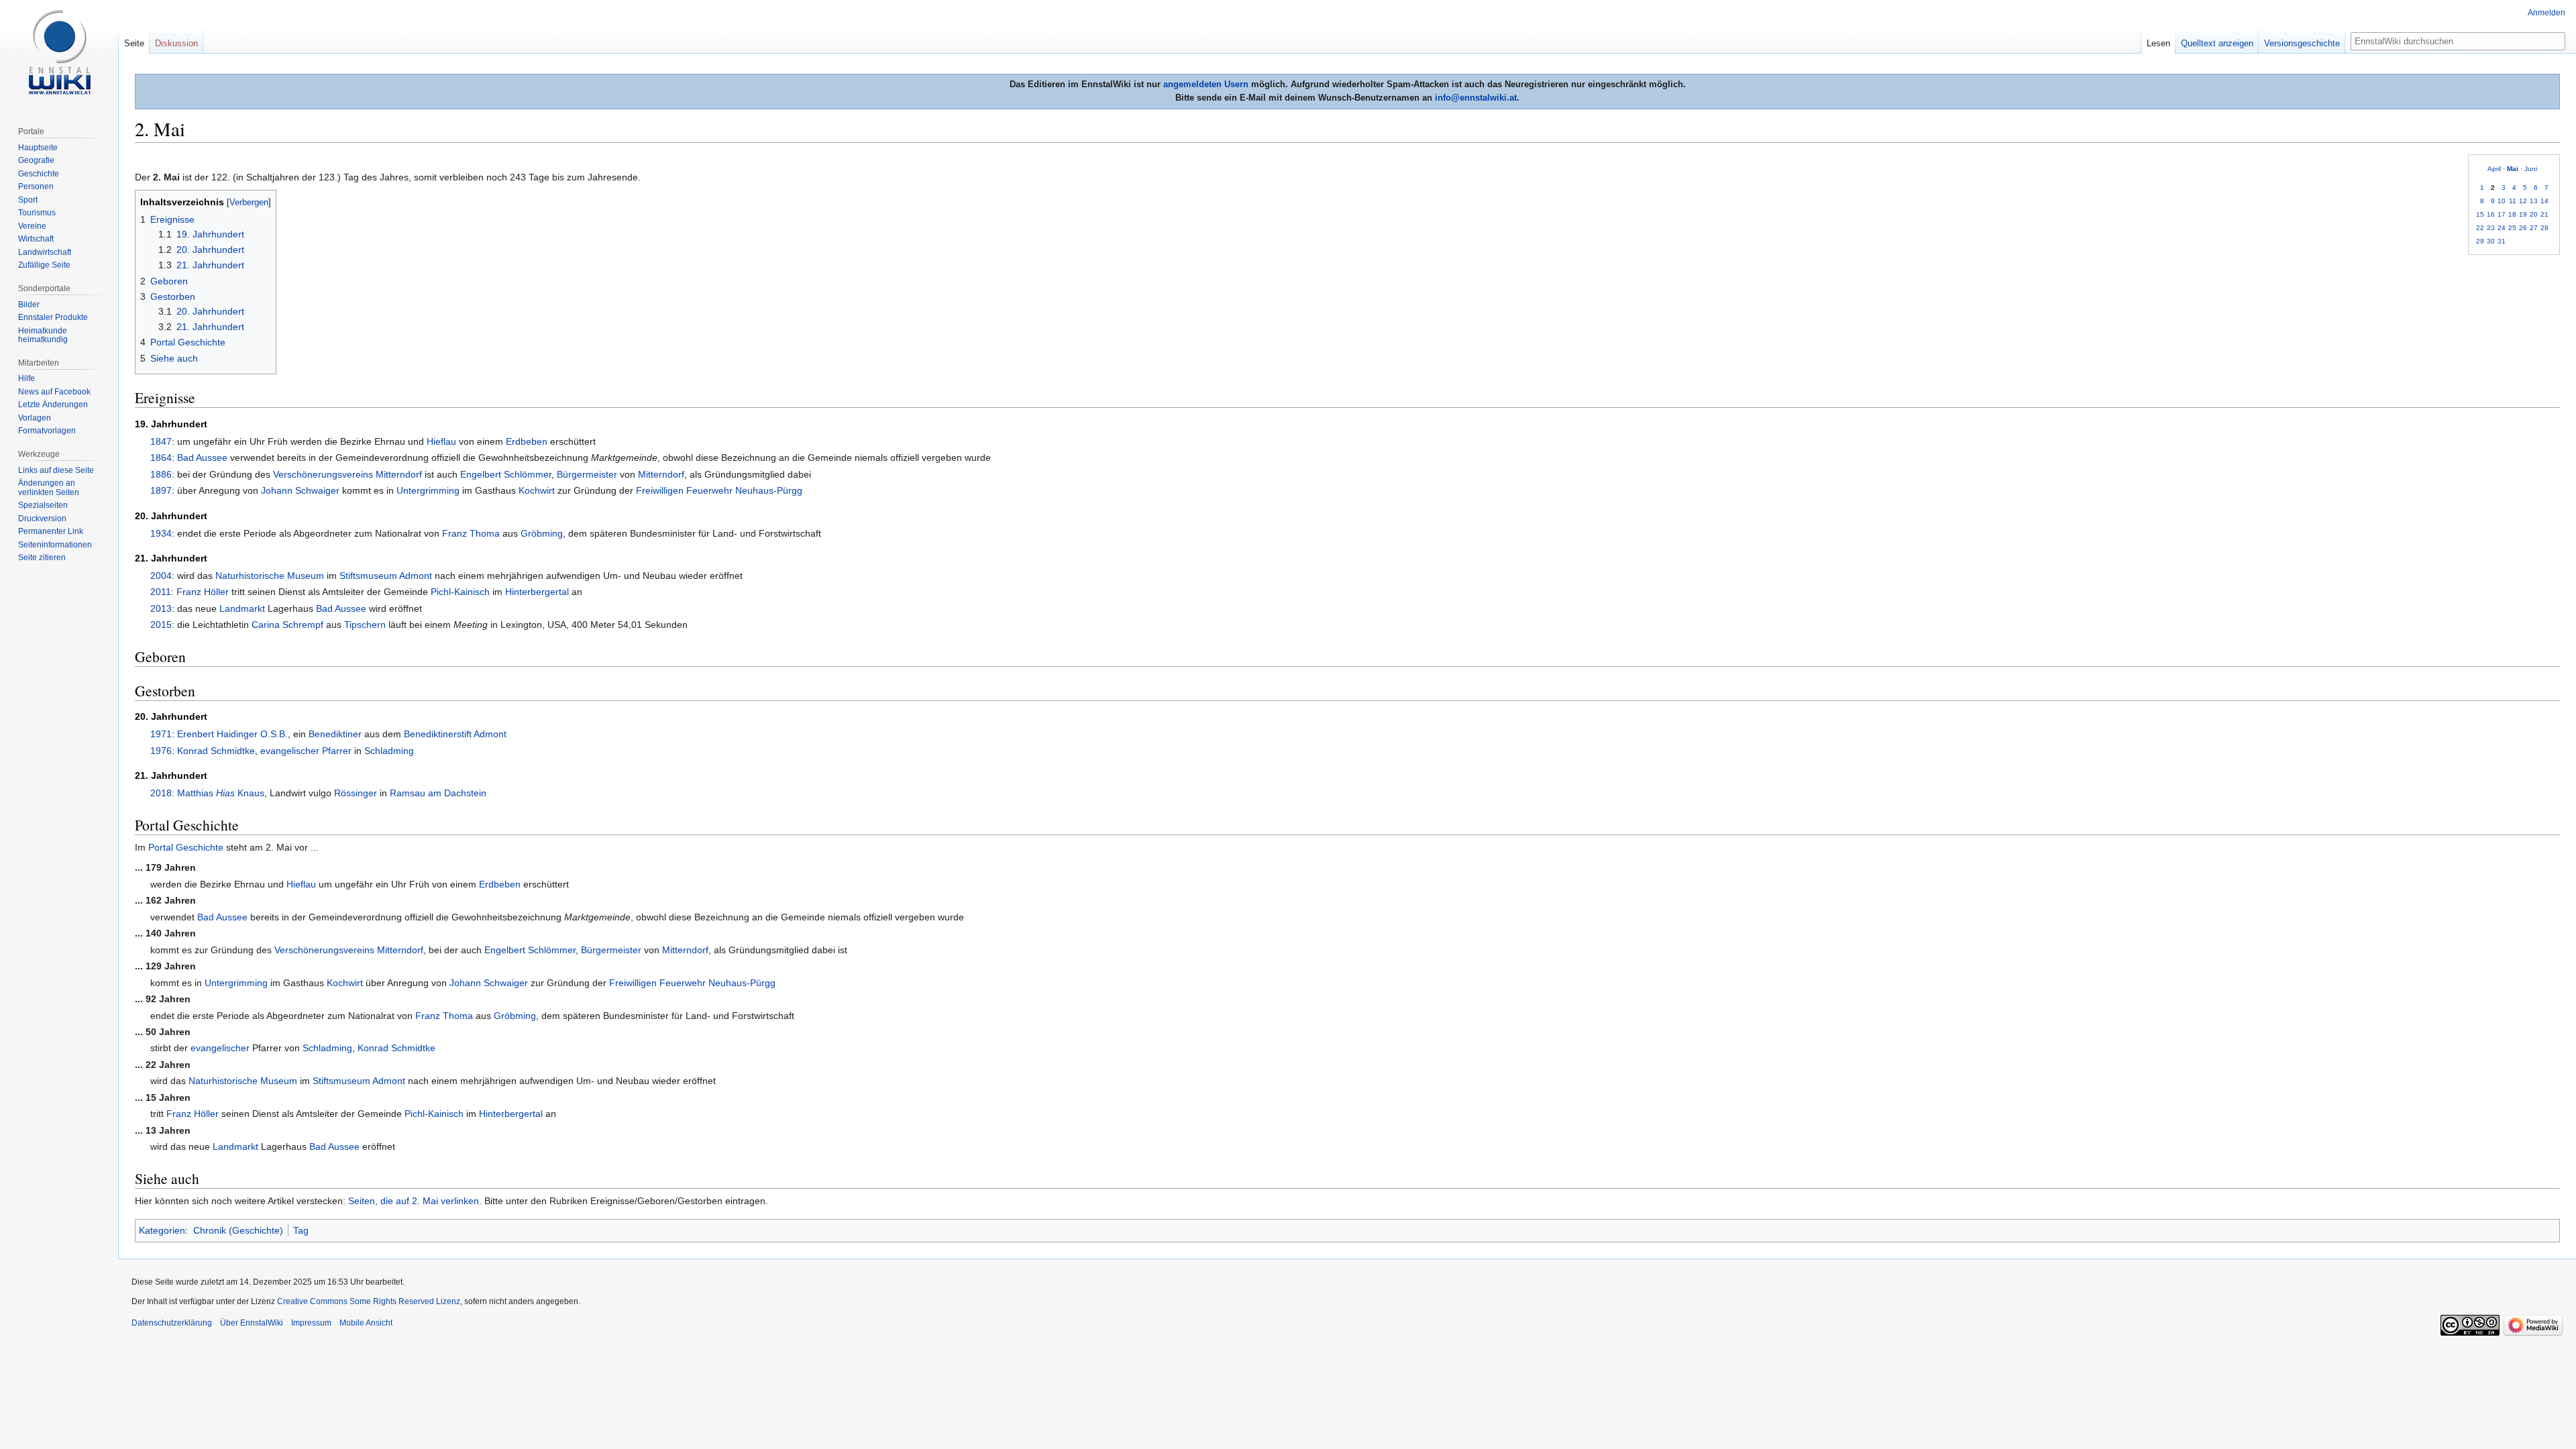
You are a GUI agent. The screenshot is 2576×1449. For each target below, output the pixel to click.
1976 (161, 751)
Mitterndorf (661, 474)
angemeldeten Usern (1206, 84)
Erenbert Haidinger (217, 734)
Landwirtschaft (45, 252)
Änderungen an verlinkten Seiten (49, 488)
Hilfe (26, 378)
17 (2502, 214)
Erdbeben (527, 441)
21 (2544, 214)
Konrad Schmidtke (216, 751)
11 (2513, 201)
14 (2544, 201)
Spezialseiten (43, 505)
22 (2480, 228)
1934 (161, 533)
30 (2491, 241)
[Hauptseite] (59, 54)
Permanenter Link (51, 531)
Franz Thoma (471, 533)
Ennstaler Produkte (53, 317)
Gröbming (542, 533)
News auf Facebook (54, 392)
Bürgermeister (587, 474)
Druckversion (42, 519)
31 (2502, 241)
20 (2534, 214)
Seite (134, 43)
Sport (28, 200)
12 (2523, 201)
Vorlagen (35, 418)
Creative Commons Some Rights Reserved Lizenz (369, 1301)
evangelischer (290, 751)
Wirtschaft (36, 239)
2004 (161, 576)
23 (2491, 228)
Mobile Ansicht (366, 1323)
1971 (161, 734)
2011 (161, 592)
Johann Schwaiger (300, 490)
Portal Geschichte (186, 847)
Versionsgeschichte (2302, 43)
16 (2491, 214)
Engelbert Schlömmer (506, 474)
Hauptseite (38, 148)
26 (2523, 228)
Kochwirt (537, 490)
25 (2512, 228)
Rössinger (356, 793)
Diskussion (176, 43)
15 (2480, 214)
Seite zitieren (42, 557)
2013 (161, 608)
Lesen (2158, 43)
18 (2512, 214)
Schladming (389, 751)
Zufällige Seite (44, 265)
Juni (2531, 169)
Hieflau (441, 441)
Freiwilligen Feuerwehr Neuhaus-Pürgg (719, 490)
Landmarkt (242, 608)
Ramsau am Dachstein (438, 793)
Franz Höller (203, 592)
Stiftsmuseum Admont (386, 576)
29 (2480, 241)
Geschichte (39, 174)
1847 (161, 441)
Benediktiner (335, 734)
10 (2502, 201)
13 (2534, 201)
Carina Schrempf (287, 625)
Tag (301, 1230)
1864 (161, 458)
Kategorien (162, 1230)
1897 (161, 490)
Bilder (29, 305)
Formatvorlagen (47, 431)
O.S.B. (274, 734)
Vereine (32, 226)
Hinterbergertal (537, 592)
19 (2523, 214)
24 (2502, 228)
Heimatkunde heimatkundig (43, 335)
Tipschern (365, 625)
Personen (36, 186)
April (2494, 169)
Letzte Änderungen (53, 405)
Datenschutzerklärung (172, 1323)
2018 (161, 793)
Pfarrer (337, 751)
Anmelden (2546, 13)
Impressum (311, 1323)
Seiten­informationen (55, 545)
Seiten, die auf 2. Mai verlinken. (415, 1201)
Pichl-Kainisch (460, 592)
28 (2544, 228)
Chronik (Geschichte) (238, 1230)
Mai (2513, 169)
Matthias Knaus (221, 793)
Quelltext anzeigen (2217, 43)
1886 (161, 474)
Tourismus (37, 213)
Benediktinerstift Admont (455, 734)
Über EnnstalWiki (252, 1323)
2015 (161, 625)
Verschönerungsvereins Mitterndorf (347, 474)
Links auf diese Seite (56, 470)
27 (2534, 228)
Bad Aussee (202, 458)
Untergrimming (428, 490)
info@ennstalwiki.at (1476, 98)
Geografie (36, 160)
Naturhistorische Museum (270, 576)
